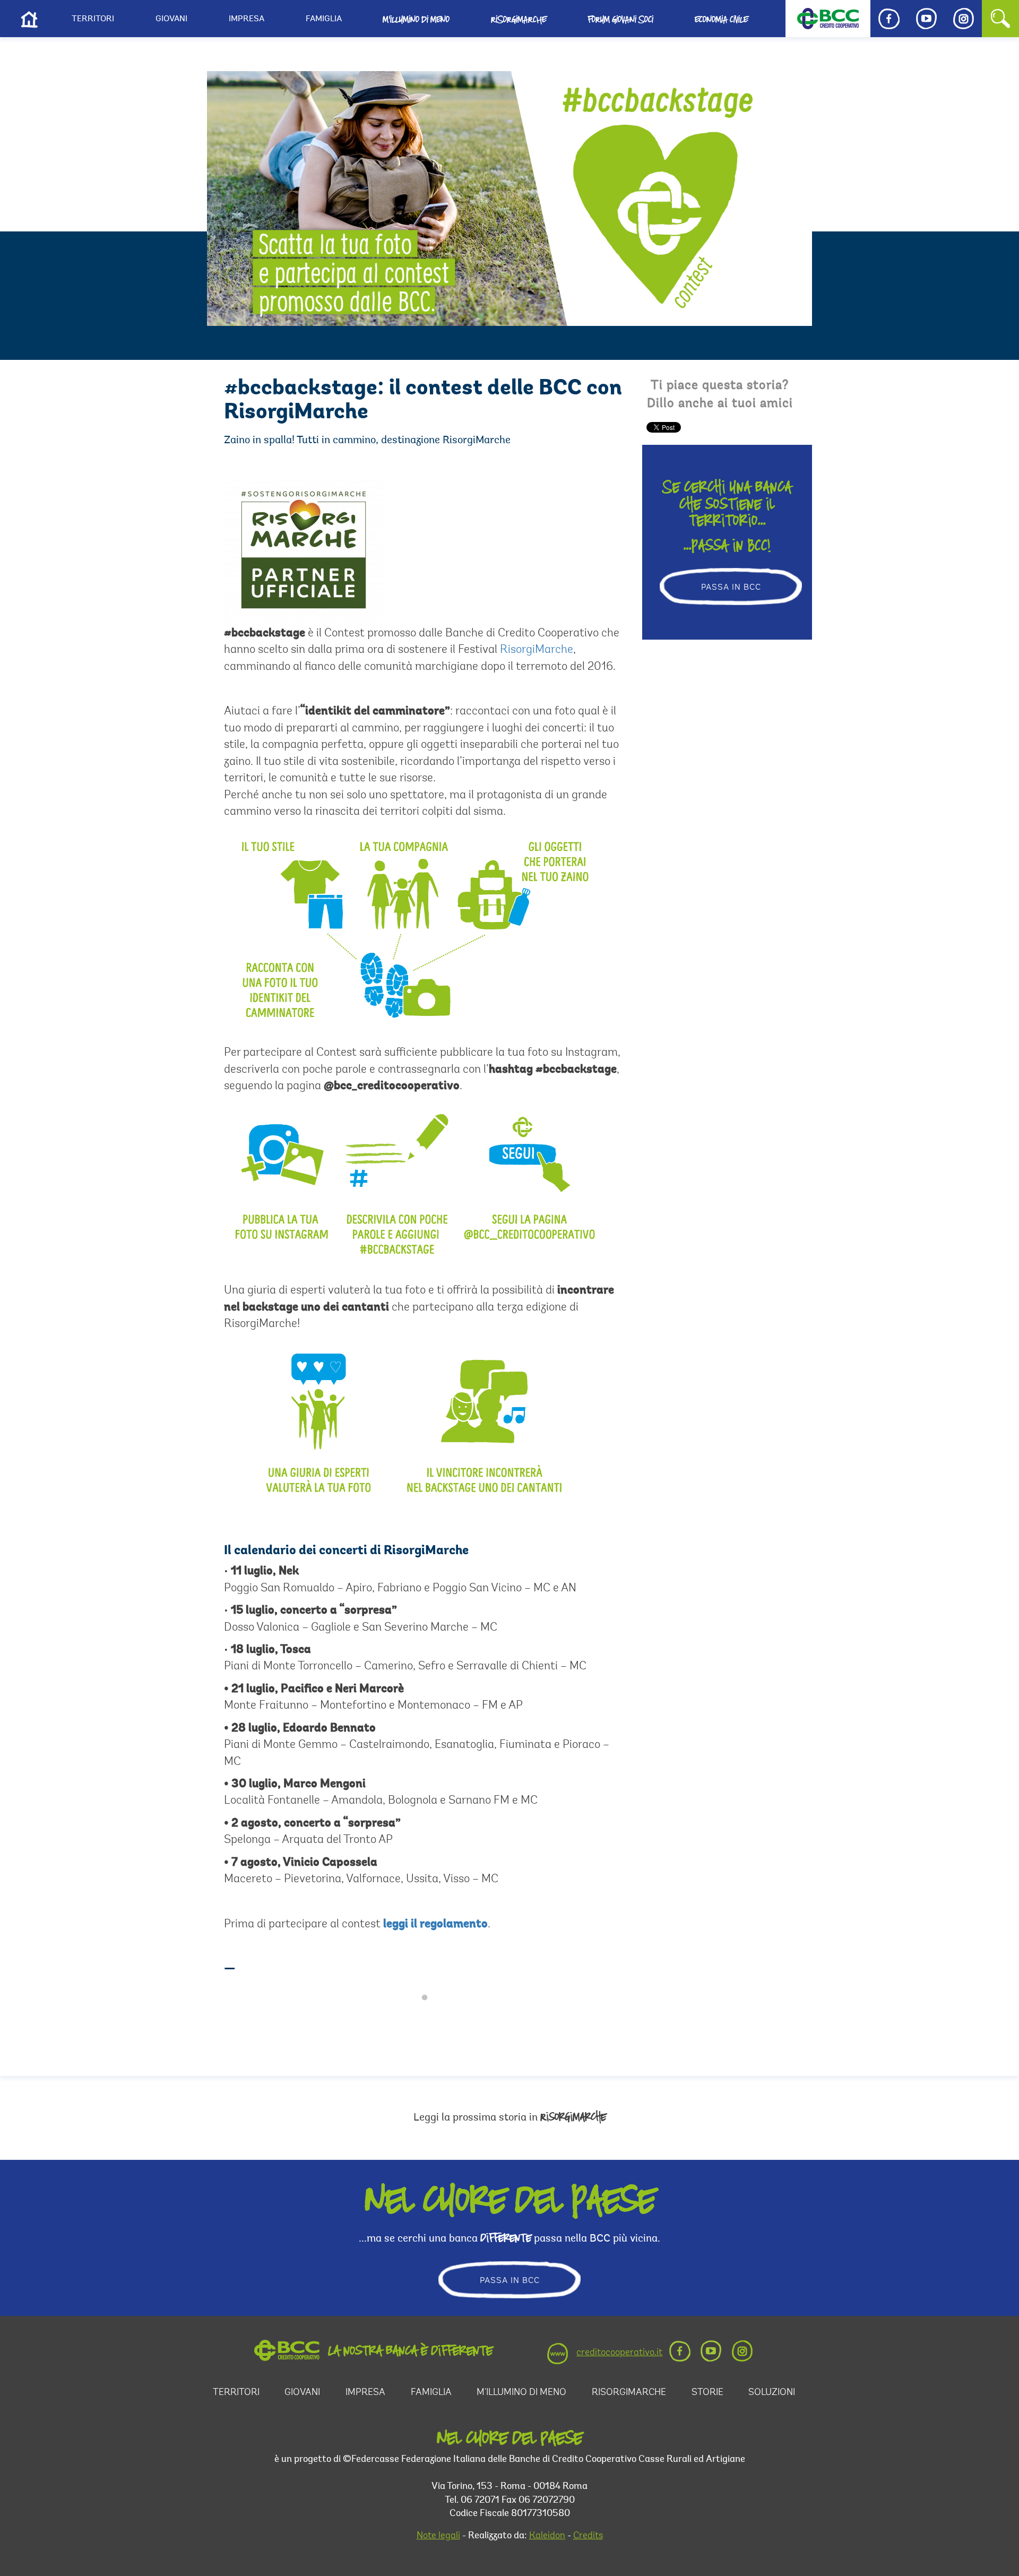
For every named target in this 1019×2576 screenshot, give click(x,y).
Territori (93, 19)
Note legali (438, 2536)
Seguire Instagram (431, 2017)
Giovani (171, 19)
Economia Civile (721, 19)
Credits (588, 2536)
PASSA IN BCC (731, 588)
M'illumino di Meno (416, 19)
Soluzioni (772, 2393)
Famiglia (324, 19)
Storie (707, 2393)
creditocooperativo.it (619, 2353)
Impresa (247, 19)
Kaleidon (547, 2536)
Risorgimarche (519, 19)
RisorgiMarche (537, 650)
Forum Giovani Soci (620, 19)
